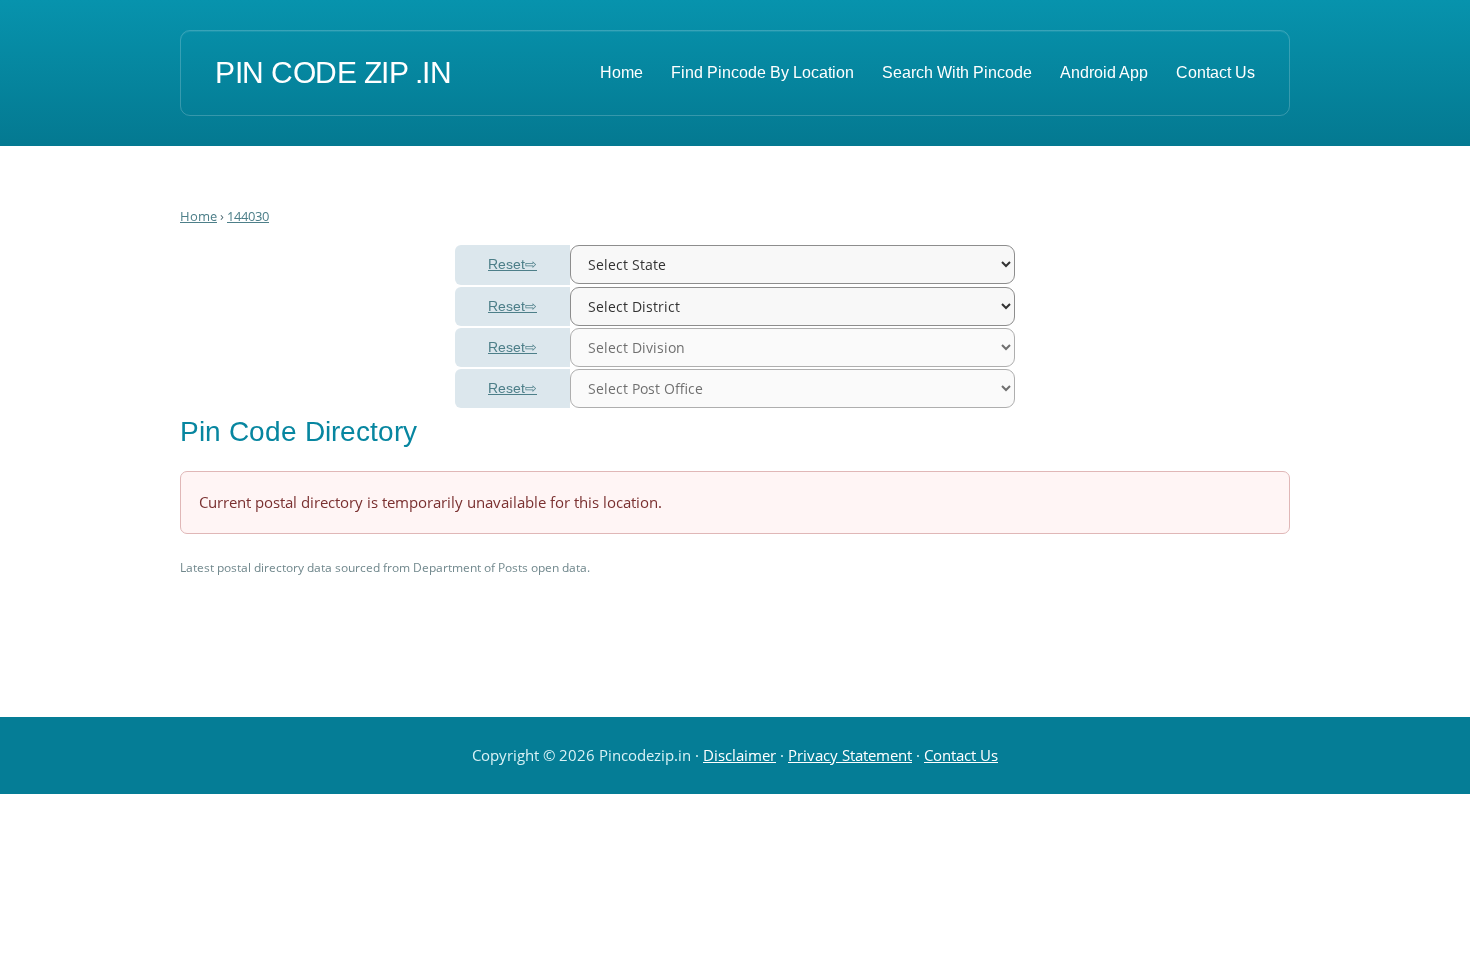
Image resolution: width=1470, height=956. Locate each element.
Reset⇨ (512, 264)
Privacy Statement (850, 755)
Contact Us (1215, 72)
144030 (248, 216)
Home (621, 72)
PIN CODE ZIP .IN (333, 72)
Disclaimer (739, 755)
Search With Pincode (957, 72)
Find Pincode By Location (762, 72)
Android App (1104, 72)
